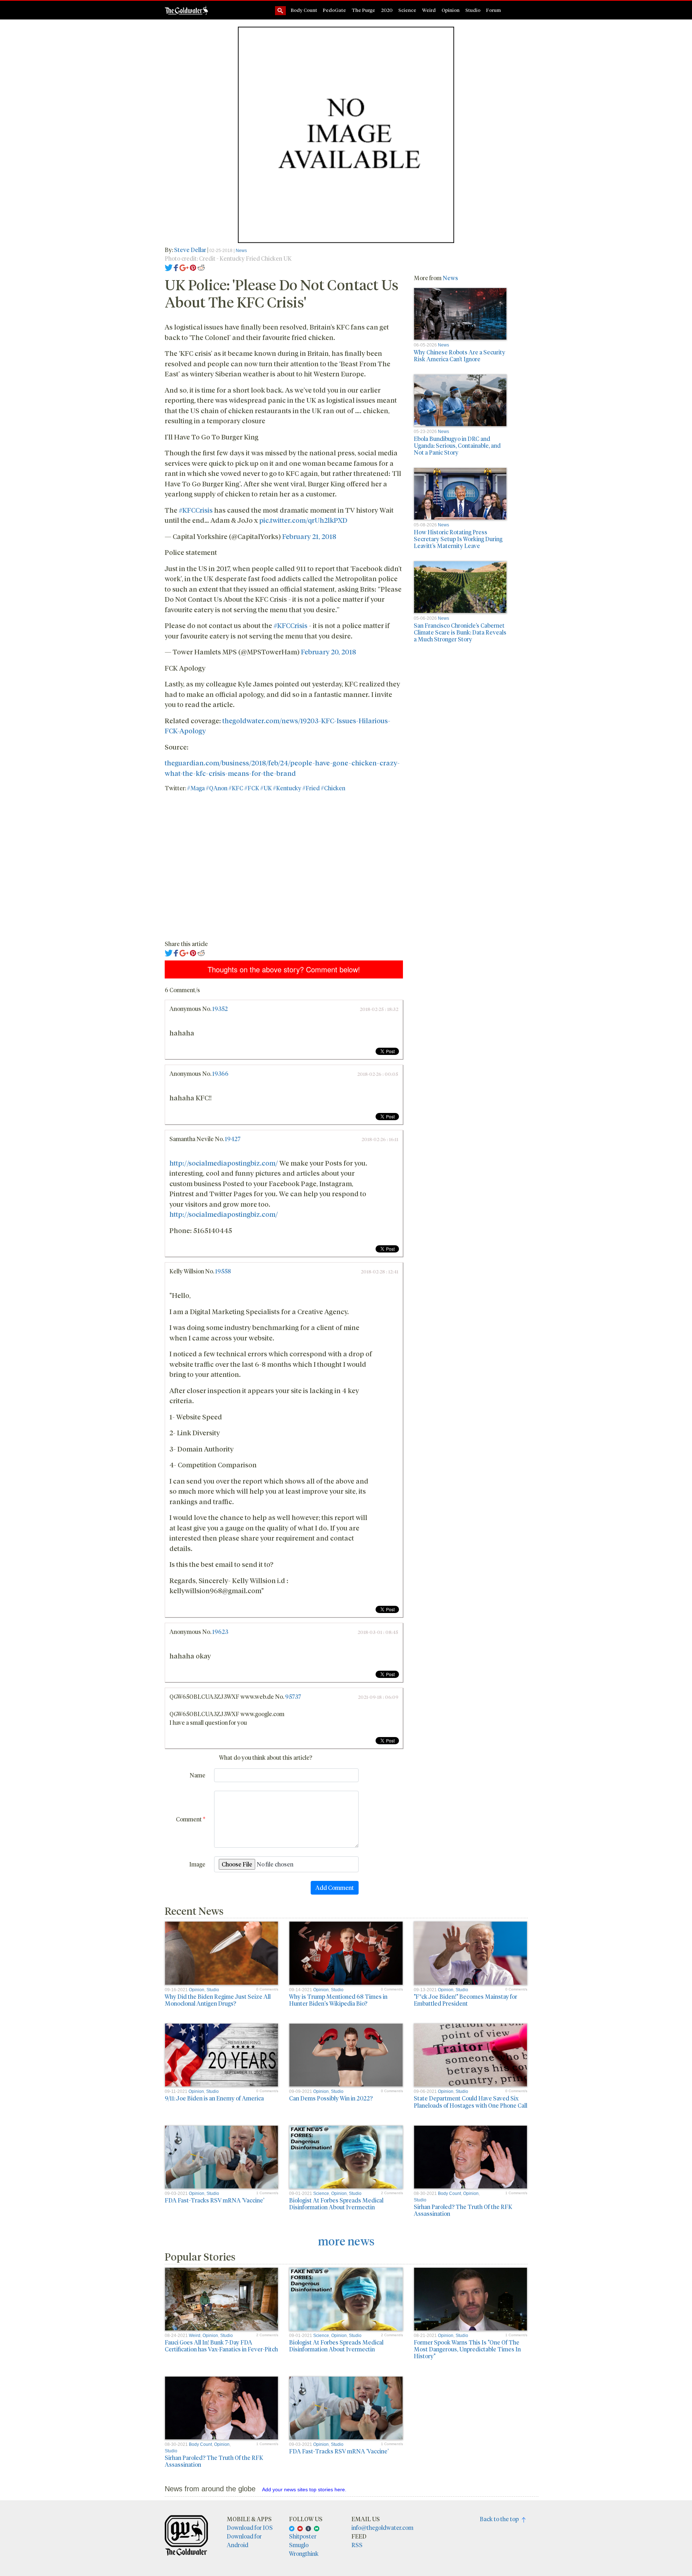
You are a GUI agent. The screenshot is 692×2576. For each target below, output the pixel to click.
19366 (220, 1073)
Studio (473, 10)
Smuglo (299, 2545)
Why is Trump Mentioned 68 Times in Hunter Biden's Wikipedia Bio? (338, 2000)
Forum (494, 10)
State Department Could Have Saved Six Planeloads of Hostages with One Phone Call (471, 2102)
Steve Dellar (191, 250)
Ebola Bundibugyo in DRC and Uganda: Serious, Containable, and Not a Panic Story (457, 445)
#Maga (196, 788)
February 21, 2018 (309, 536)
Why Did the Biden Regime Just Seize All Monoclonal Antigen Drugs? (218, 2000)
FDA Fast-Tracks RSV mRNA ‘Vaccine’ (214, 2200)
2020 (387, 10)
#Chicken (333, 788)
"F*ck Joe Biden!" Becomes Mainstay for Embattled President (465, 2000)
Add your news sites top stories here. (304, 2489)
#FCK (252, 788)
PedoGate (334, 10)
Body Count (304, 10)
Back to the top (501, 2519)
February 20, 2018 (329, 651)
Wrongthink (304, 2553)
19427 (233, 1139)
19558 (223, 1271)
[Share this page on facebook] (176, 267)
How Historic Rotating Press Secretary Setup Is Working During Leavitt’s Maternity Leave (458, 539)
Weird (429, 10)
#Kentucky (287, 788)
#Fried (311, 788)
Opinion (451, 10)
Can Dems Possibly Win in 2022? (331, 2098)
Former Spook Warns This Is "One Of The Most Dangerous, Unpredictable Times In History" (467, 2349)
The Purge (363, 10)
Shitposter (303, 2536)
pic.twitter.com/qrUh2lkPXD (303, 520)
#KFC (236, 788)
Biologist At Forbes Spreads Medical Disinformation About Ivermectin (336, 2204)
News (241, 251)
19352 (220, 1009)
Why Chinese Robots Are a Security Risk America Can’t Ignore (460, 355)
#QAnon (217, 788)
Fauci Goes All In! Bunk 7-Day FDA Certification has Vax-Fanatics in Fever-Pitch (221, 2346)
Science (407, 10)
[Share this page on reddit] (201, 267)
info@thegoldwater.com (382, 2528)
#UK (266, 788)
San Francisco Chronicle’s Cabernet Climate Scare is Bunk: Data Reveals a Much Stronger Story (460, 632)
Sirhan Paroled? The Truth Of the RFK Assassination (463, 2210)
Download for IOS (250, 2528)
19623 (220, 1632)
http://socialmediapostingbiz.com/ (224, 1163)
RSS (357, 2545)
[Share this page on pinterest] (193, 267)
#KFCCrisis (196, 510)
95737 (293, 1696)
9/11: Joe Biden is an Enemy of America (214, 2098)
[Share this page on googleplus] (184, 267)
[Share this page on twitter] (169, 267)
